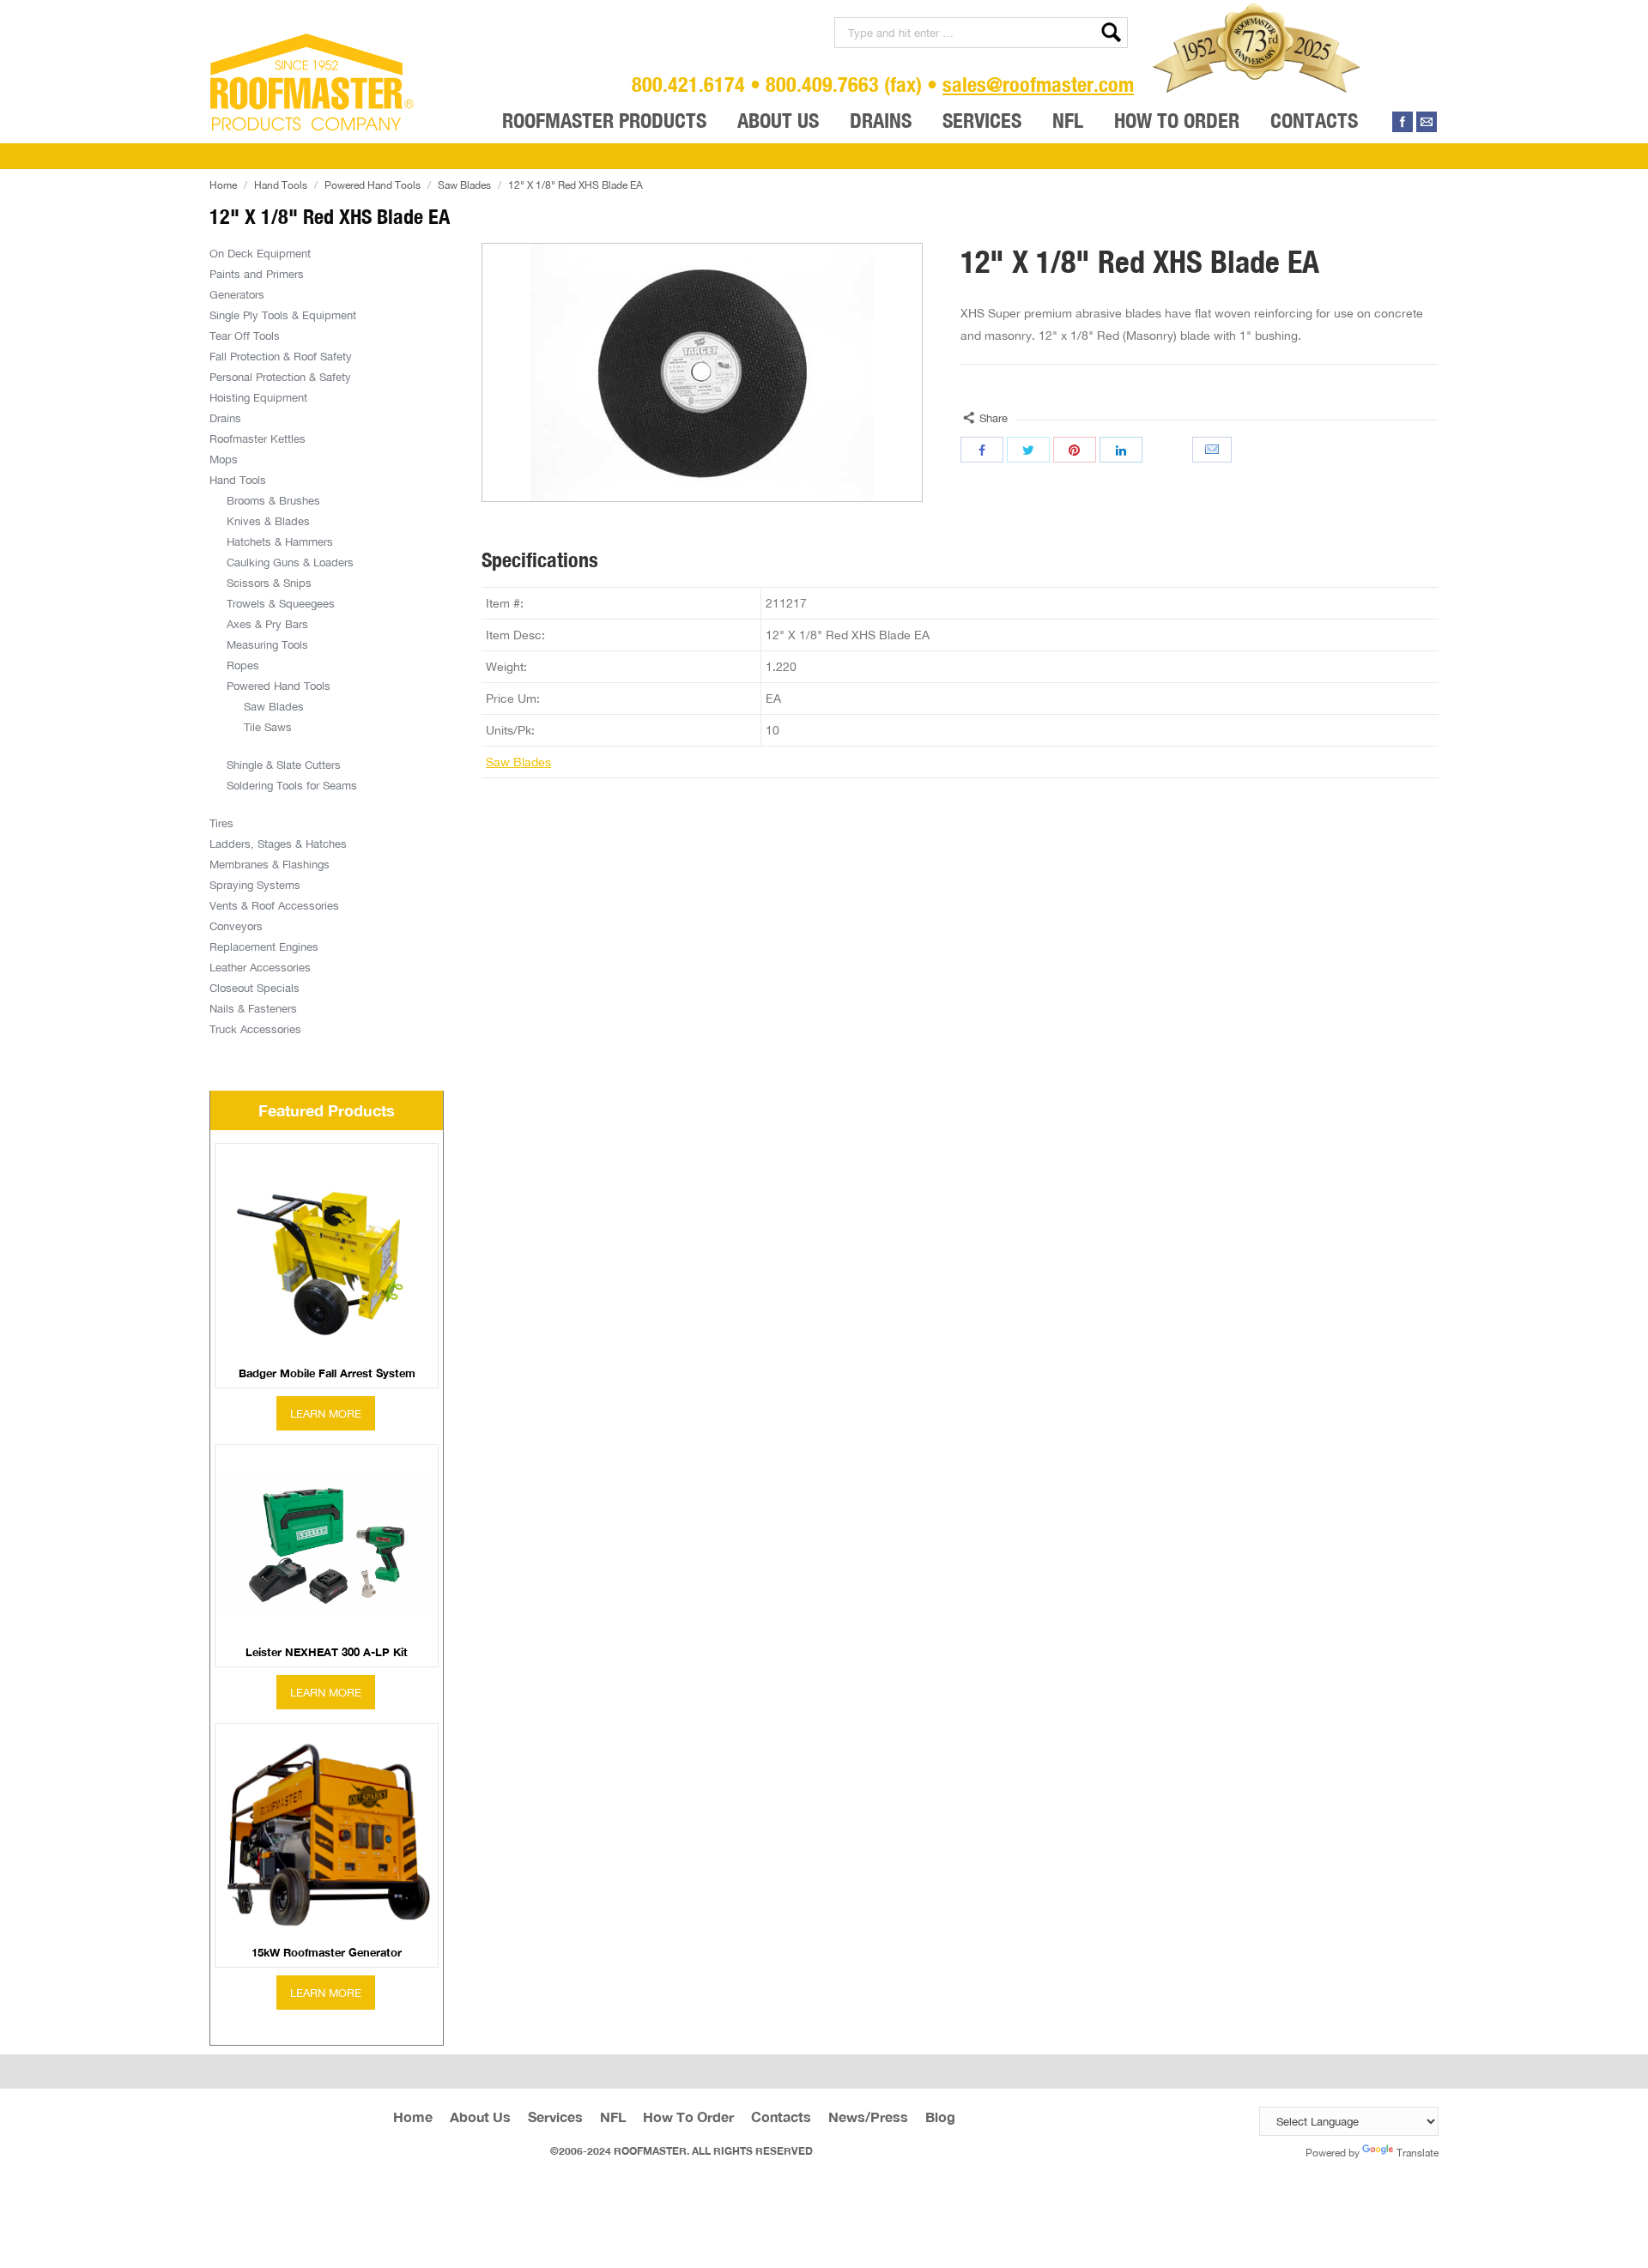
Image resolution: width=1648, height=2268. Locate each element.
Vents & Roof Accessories (274, 905)
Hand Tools (281, 185)
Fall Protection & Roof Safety (281, 356)
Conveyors (236, 926)
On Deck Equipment (260, 253)
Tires (221, 823)
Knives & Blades (268, 521)
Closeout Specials (254, 988)
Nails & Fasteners (253, 1008)
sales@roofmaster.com (1038, 84)
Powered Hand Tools (373, 185)
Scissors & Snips (269, 583)
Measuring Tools (267, 644)
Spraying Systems (255, 885)
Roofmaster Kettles (257, 438)
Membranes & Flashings (270, 864)
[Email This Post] (1214, 450)
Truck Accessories (255, 1029)
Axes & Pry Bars (267, 624)
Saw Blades (464, 185)
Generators (237, 294)
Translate (1418, 2153)
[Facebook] (1403, 122)
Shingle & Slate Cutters (284, 765)
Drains (225, 418)
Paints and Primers (257, 274)
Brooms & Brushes (273, 500)
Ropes (243, 665)
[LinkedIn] (1121, 450)
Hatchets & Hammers (280, 541)
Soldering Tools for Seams (292, 785)
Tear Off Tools (245, 336)
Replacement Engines (264, 947)
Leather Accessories (260, 967)
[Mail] (1427, 122)
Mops (224, 459)
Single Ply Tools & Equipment (283, 315)
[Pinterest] (1075, 450)
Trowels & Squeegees (281, 603)
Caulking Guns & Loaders (290, 562)
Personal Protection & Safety (280, 377)
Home (223, 185)
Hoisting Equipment (258, 397)
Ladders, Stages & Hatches (278, 844)
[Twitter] (1028, 450)
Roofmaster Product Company (312, 82)
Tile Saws (268, 727)
